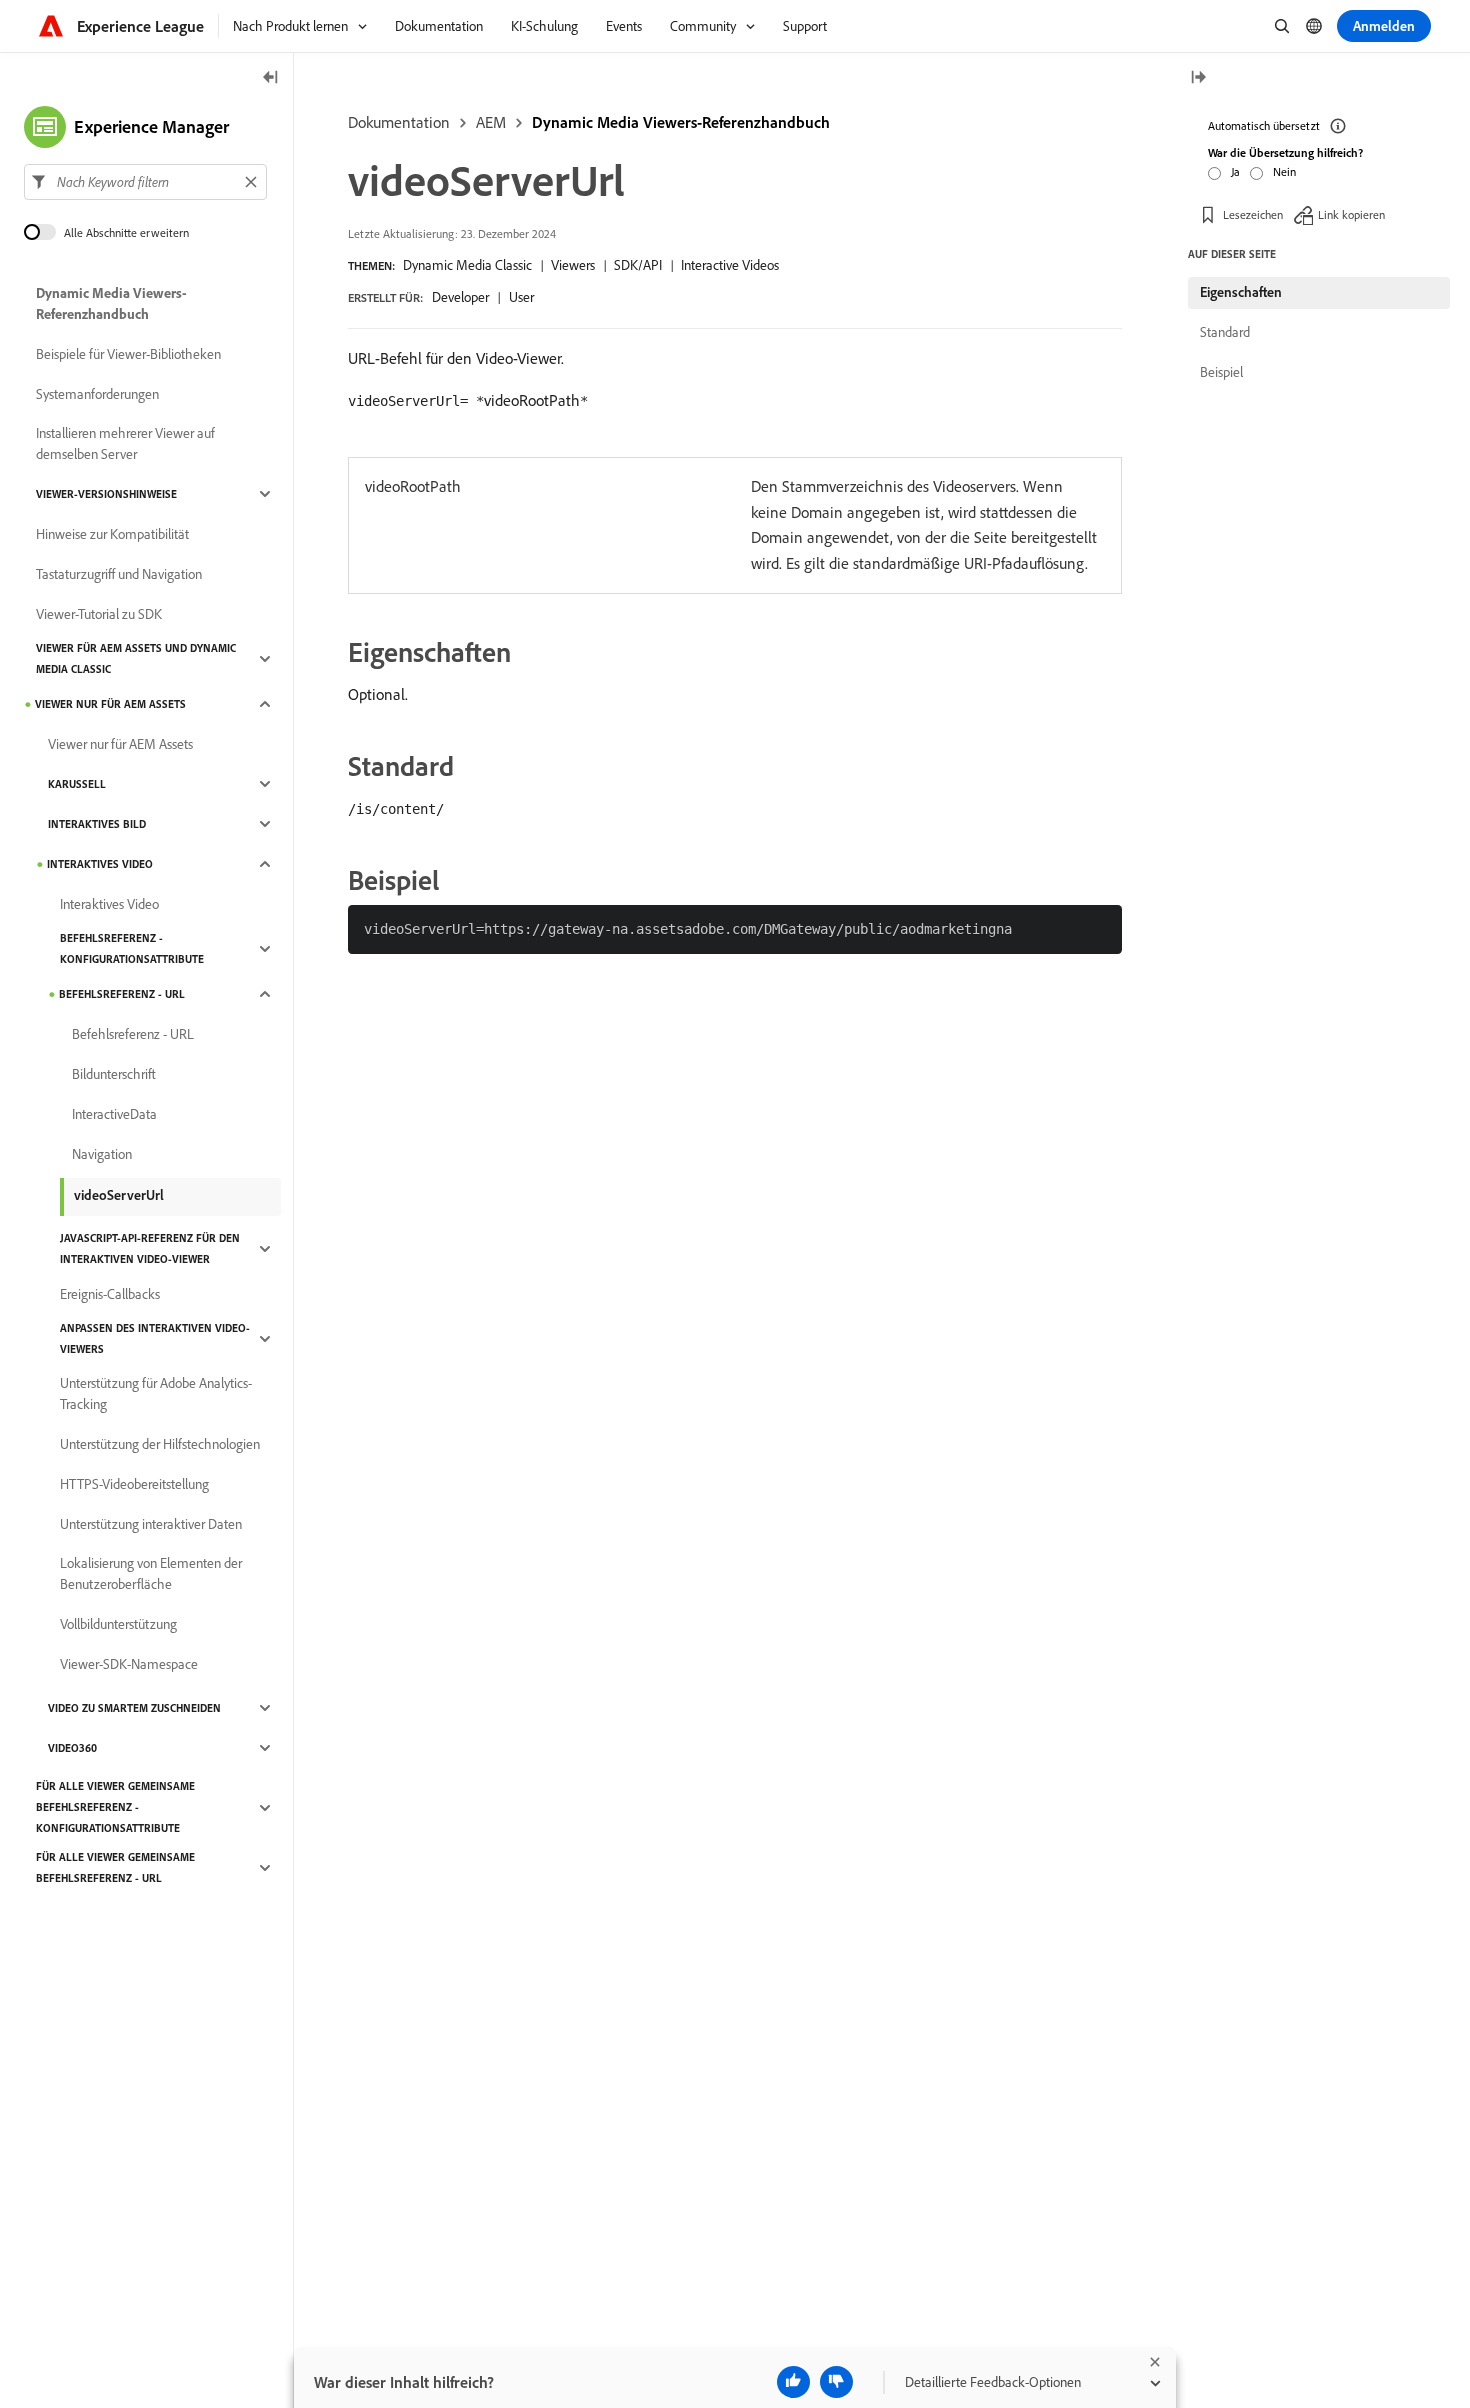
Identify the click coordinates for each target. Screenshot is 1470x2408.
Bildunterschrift (114, 1074)
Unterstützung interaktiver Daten (151, 1524)
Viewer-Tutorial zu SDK (99, 614)
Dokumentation (399, 122)
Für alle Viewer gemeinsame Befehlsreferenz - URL (115, 1867)
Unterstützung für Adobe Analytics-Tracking (156, 1393)
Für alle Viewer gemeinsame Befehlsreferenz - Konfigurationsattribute (115, 1807)
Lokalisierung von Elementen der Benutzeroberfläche (151, 1573)
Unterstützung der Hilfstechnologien (160, 1444)
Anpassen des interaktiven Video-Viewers (155, 1338)
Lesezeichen (1253, 214)
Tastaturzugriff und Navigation (119, 574)
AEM (491, 122)
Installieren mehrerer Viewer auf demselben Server (125, 443)
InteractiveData (114, 1114)
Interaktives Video (100, 864)
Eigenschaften (1241, 292)
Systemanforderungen (97, 394)
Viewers (573, 265)
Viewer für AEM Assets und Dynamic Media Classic (136, 658)
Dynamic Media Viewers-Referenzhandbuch (681, 122)
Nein (1284, 171)
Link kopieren (1351, 214)
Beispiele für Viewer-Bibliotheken (128, 354)
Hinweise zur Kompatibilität (112, 534)
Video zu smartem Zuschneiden (134, 1708)
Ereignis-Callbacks (110, 1294)
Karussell (77, 784)
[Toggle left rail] (271, 78)
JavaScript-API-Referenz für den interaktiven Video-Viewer (150, 1248)
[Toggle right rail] (1198, 78)
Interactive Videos (730, 265)
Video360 (72, 1748)
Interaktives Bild (97, 824)
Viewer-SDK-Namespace (129, 1664)
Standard (1225, 332)
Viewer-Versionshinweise (106, 494)
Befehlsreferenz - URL (122, 994)
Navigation (102, 1154)
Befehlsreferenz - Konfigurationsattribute (132, 948)
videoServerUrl (119, 1195)
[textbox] (145, 182)
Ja (1235, 171)
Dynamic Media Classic (467, 265)
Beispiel (1221, 372)
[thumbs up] (793, 2382)
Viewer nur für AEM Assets (110, 704)
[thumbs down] (836, 2382)
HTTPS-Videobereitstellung (134, 1484)
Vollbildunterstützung (118, 1624)
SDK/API (638, 265)
